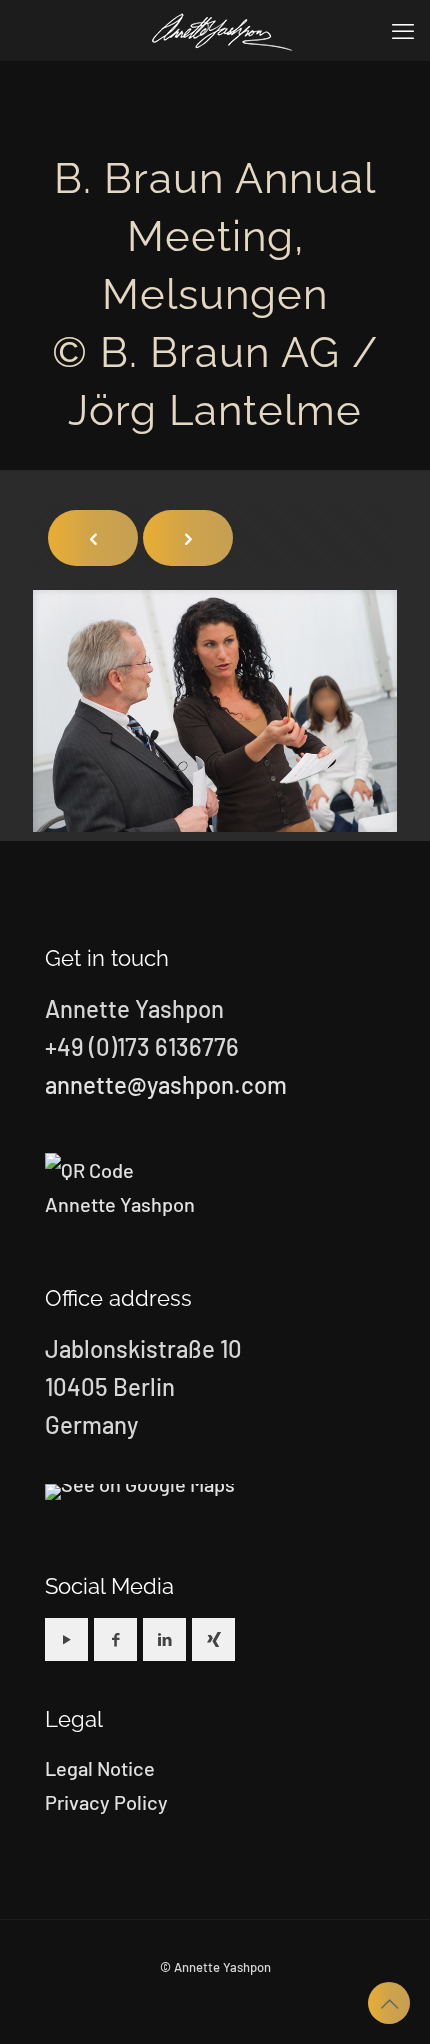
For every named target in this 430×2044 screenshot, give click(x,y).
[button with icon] (66, 1639)
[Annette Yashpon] (222, 30)
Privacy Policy (106, 1802)
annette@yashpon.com (166, 1084)
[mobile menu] (403, 30)
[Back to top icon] (389, 2003)
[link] (140, 1492)
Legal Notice (100, 1768)
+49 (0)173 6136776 (142, 1046)
